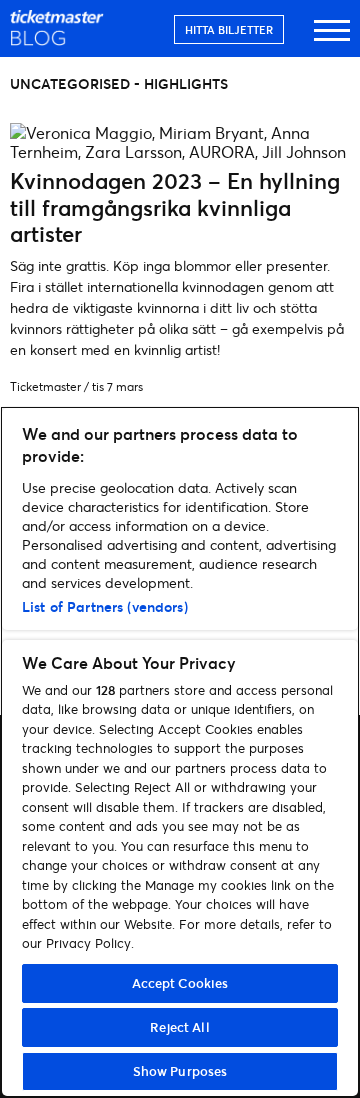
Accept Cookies (180, 983)
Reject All (179, 1027)
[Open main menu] (332, 39)
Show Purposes (180, 1071)
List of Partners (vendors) (105, 606)
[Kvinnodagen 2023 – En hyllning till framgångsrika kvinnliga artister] (180, 151)
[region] (180, 752)
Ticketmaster (45, 386)
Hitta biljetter (229, 29)
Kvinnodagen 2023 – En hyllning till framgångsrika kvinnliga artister (175, 207)
